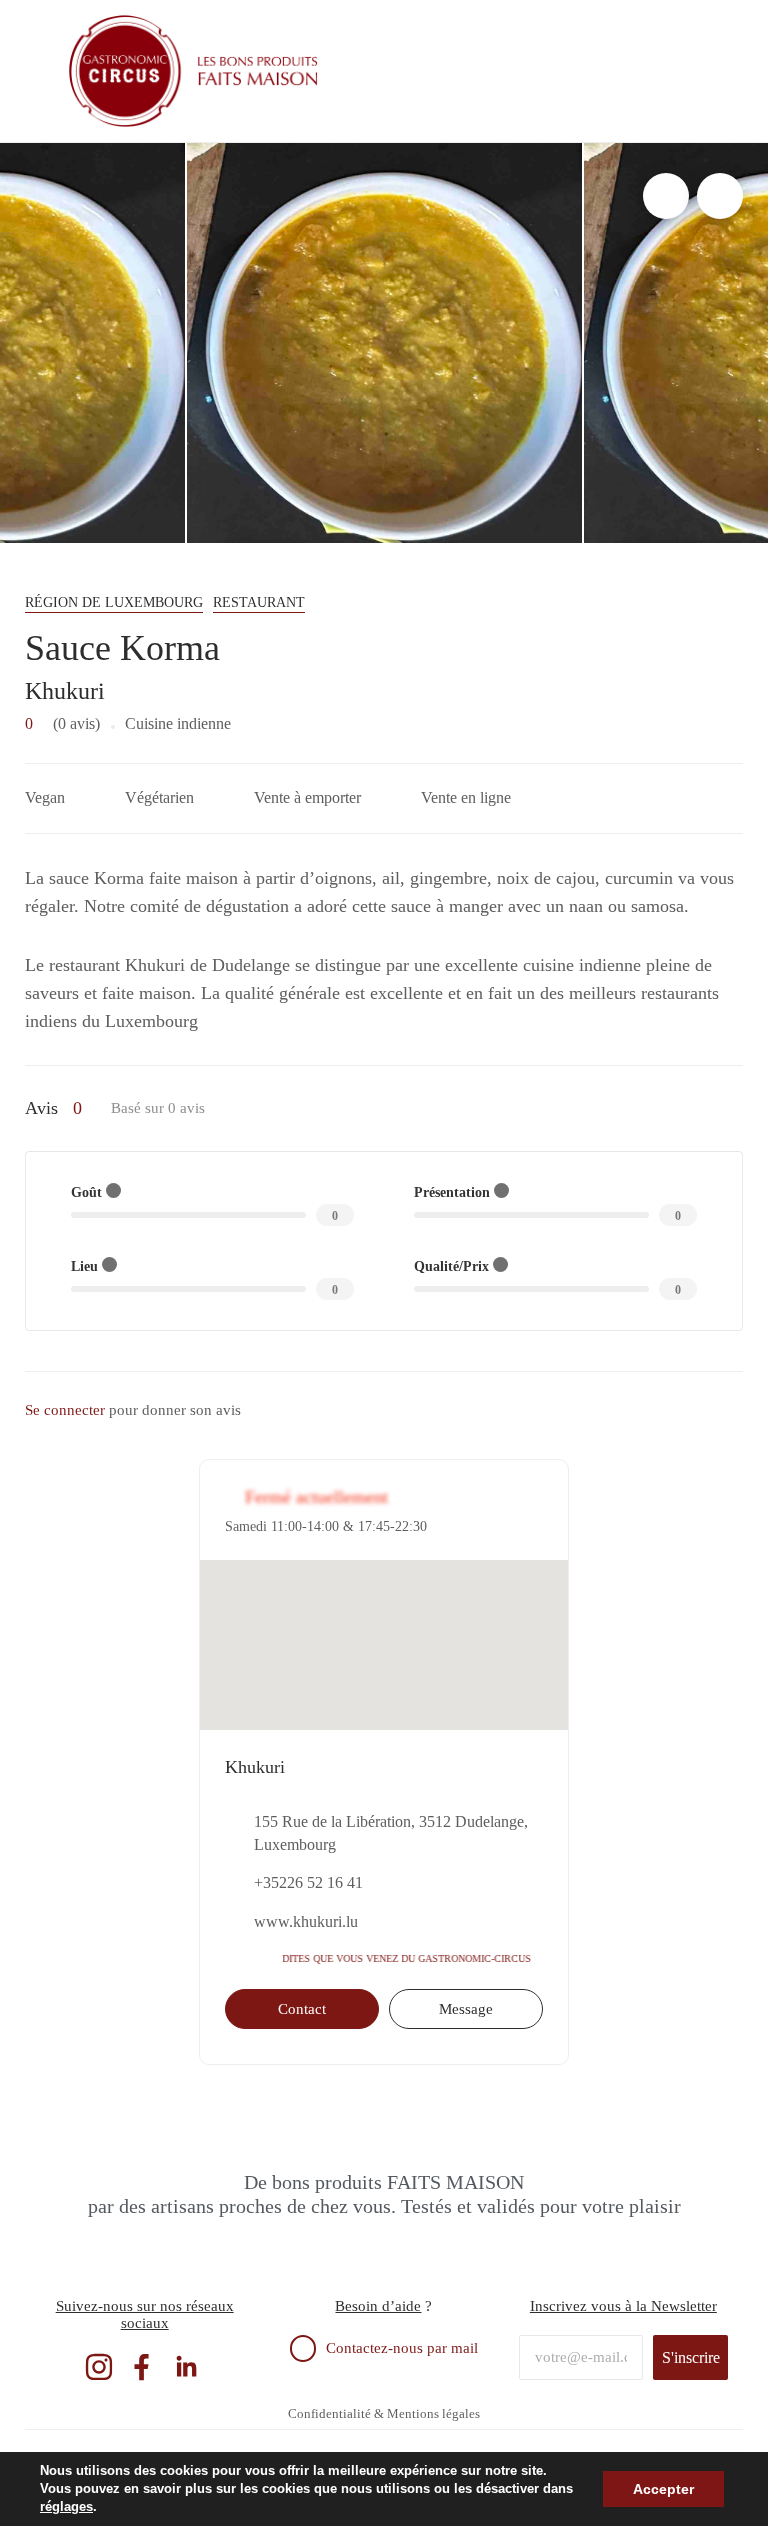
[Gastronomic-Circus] (194, 71)
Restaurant (259, 602)
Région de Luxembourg (114, 602)
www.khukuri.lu (306, 1921)
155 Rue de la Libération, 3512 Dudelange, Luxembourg (391, 1833)
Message (466, 2009)
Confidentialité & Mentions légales (384, 2413)
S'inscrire (691, 2357)
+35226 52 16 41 (308, 1882)
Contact (302, 2009)
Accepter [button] (663, 2489)
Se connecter (65, 1410)
